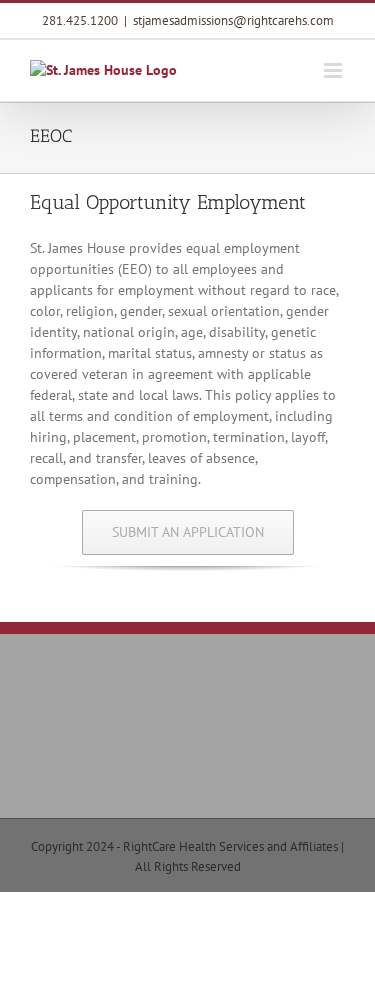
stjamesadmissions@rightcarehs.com (233, 20)
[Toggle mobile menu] (334, 70)
